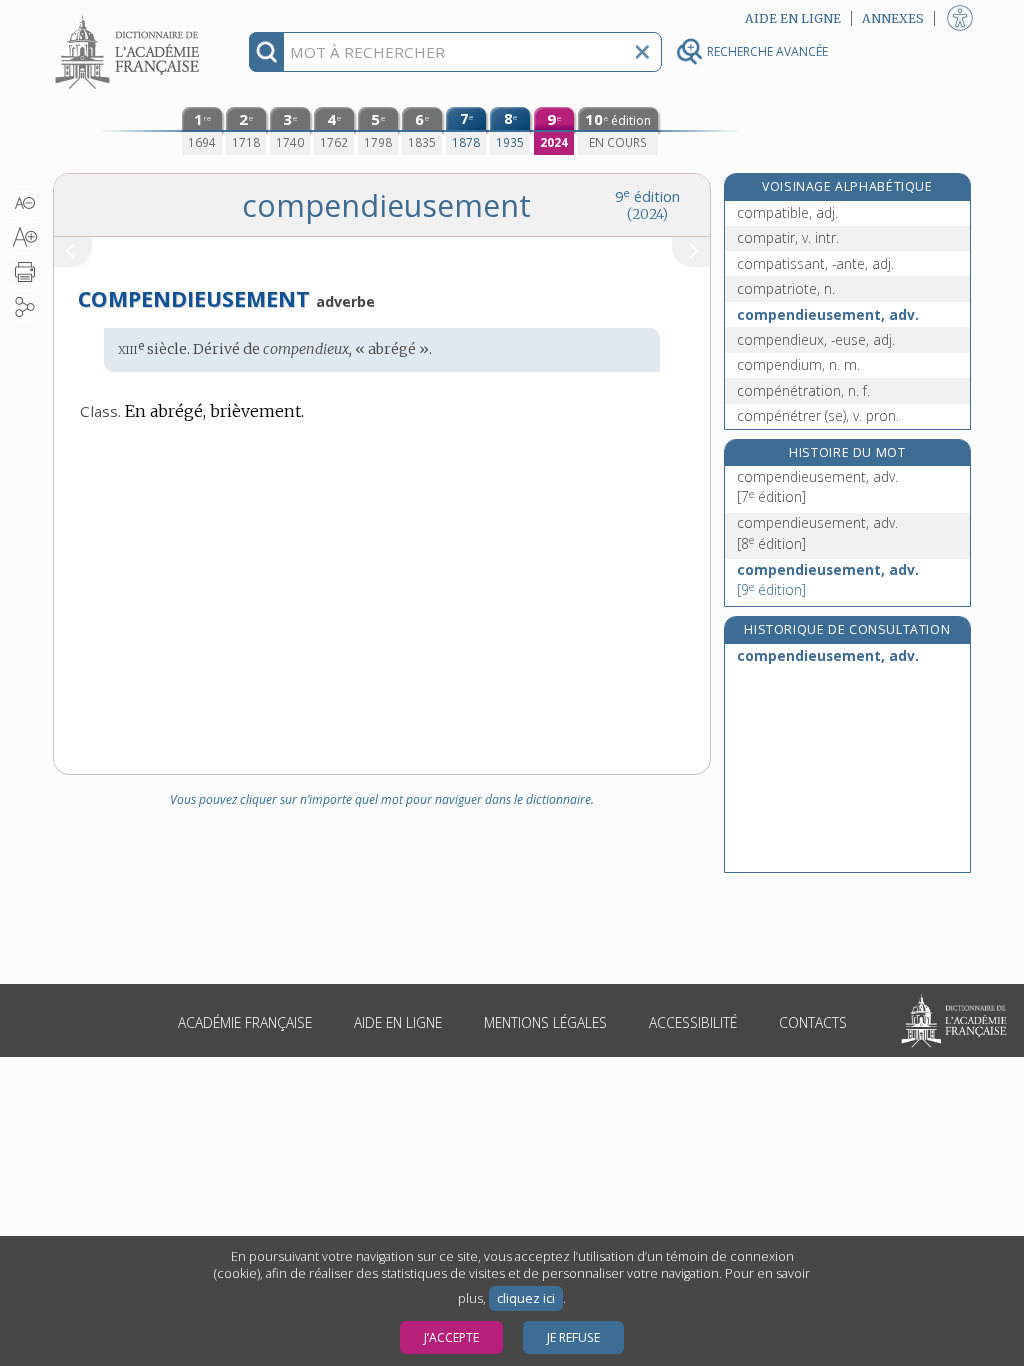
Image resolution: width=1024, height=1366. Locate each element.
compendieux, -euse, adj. (816, 339)
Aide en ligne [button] (793, 18)
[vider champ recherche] (642, 52)
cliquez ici (526, 1298)
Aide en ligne (398, 1022)
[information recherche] (266, 52)
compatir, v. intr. (788, 237)
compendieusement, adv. (828, 314)
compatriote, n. (786, 288)
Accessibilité (693, 1022)
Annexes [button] (893, 18)
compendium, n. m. (798, 364)
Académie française (245, 1022)
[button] (24, 203)
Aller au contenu (130, 17)
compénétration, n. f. (803, 390)
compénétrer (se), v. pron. (818, 415)
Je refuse (573, 1337)
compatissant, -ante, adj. (815, 263)
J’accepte (451, 1337)
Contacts (813, 1022)
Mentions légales (545, 1022)
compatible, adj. (787, 212)
